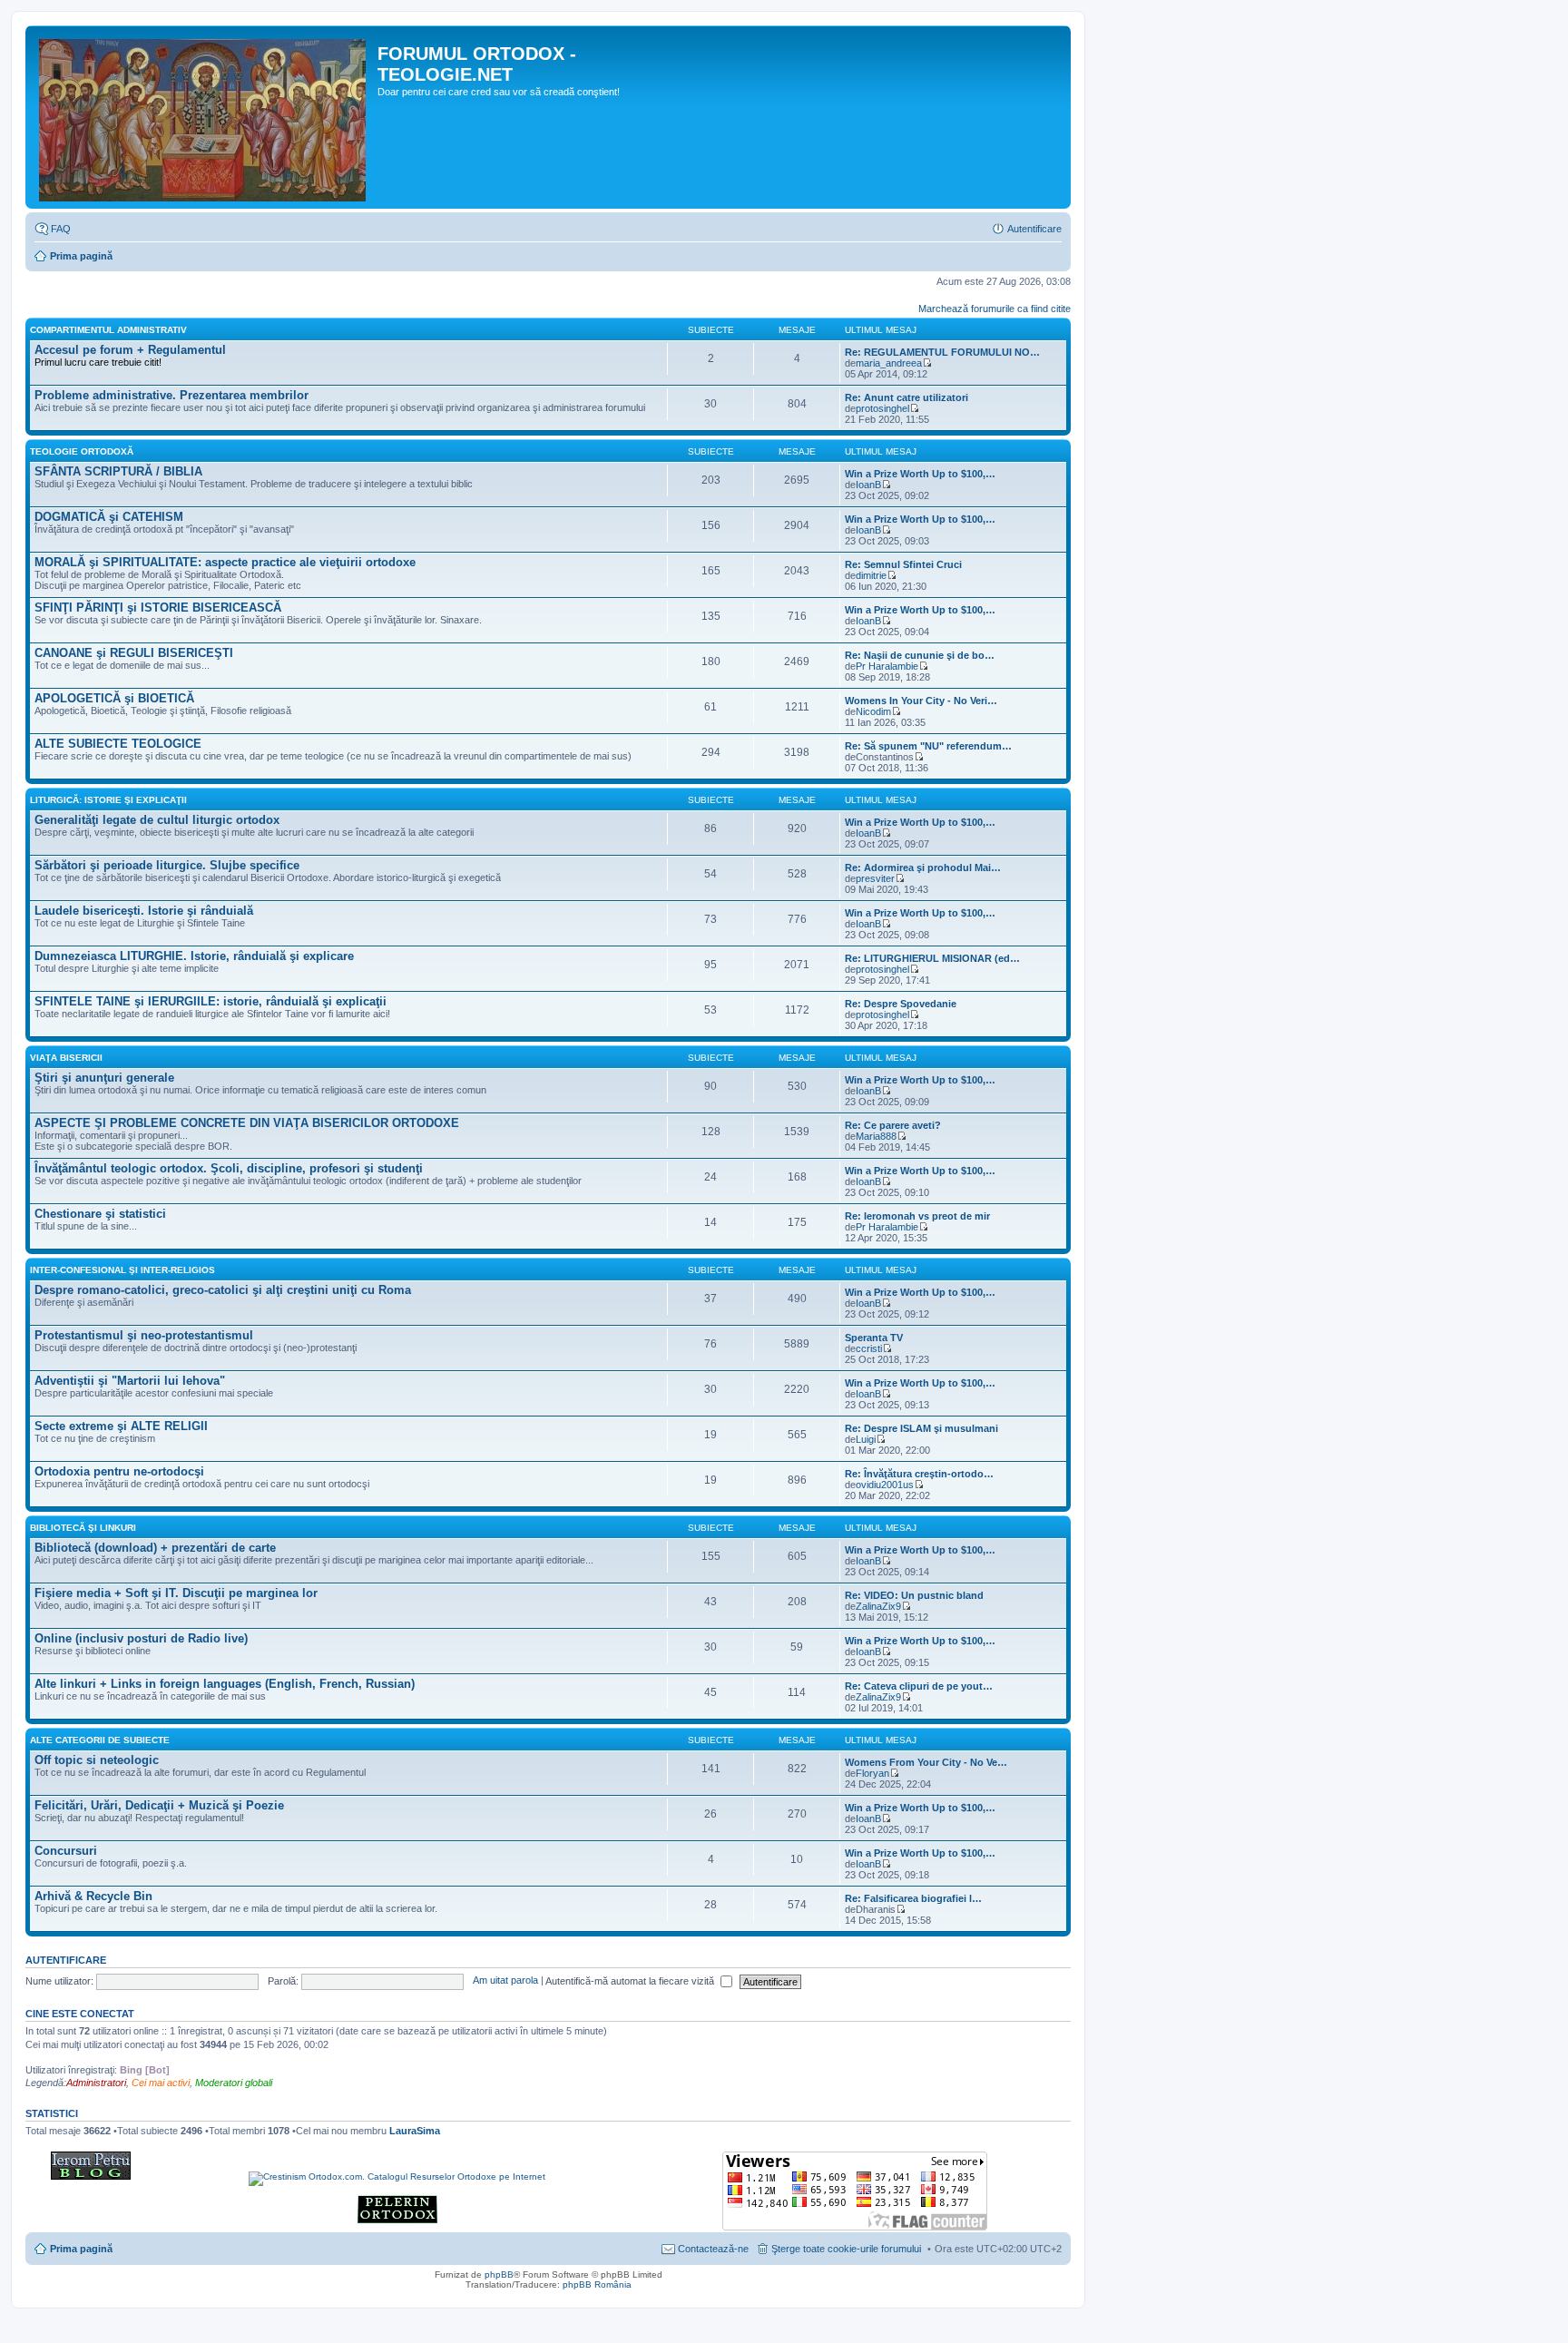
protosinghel (882, 408)
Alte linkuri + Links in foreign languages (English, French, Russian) (225, 1684)
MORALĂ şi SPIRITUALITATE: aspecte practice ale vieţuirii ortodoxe (225, 562)
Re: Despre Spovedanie (901, 1004)
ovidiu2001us (885, 1485)
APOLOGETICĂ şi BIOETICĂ (114, 698)
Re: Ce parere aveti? (893, 1125)
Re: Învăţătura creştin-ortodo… (919, 1474)
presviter (875, 878)
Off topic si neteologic (97, 1760)
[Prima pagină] (204, 117)
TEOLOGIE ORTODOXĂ (82, 451)
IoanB (868, 485)
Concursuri (66, 1851)
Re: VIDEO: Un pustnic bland (914, 1595)
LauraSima (415, 2131)
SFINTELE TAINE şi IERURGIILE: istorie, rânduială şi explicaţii (211, 1001)
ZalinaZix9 (878, 1606)
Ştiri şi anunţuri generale (104, 1078)
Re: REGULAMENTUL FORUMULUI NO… (942, 352)
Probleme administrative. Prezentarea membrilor (171, 395)
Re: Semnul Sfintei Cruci (903, 564)
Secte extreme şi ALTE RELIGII (121, 1426)
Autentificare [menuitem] (1034, 229)
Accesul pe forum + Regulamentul (130, 350)
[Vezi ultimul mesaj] (927, 363)
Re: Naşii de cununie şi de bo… (920, 655)
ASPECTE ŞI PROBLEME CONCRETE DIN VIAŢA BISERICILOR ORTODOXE (247, 1123)
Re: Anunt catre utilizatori (906, 397)
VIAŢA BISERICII (66, 1058)
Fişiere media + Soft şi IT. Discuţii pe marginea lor (176, 1593)
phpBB (499, 2274)
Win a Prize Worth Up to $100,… (920, 474)
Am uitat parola (505, 1981)
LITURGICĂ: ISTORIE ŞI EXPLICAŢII (108, 800)
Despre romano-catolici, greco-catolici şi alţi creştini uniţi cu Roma (223, 1290)
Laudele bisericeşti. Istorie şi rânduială (144, 911)
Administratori (96, 2083)
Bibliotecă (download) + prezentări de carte (155, 1548)
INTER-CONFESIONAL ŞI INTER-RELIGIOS (122, 1270)
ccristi (869, 1348)
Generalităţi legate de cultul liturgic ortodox (157, 820)
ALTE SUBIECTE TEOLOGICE (118, 744)
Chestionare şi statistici (100, 1214)
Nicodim (873, 711)
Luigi (866, 1439)
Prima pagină (81, 256)
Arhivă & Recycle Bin (93, 1896)
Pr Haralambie (887, 666)
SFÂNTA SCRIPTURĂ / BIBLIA (118, 471)
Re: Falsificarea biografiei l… (913, 1898)
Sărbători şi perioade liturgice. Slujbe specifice (167, 865)
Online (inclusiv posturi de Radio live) (141, 1638)
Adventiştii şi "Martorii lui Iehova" (130, 1381)
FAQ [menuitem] (61, 229)
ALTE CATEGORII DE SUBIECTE (100, 1740)
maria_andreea (889, 363)
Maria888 (876, 1136)
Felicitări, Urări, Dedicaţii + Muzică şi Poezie (159, 1805)
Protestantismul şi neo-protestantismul (144, 1335)
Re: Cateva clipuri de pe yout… (919, 1686)
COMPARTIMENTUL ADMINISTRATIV (108, 330)
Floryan (872, 1773)
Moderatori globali (234, 2083)
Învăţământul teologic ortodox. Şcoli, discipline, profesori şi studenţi (229, 1168)
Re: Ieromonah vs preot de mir (917, 1216)
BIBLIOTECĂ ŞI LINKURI (83, 1528)
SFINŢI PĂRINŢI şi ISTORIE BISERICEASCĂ (158, 608)
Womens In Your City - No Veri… (921, 701)
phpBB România (597, 2284)
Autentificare (66, 1960)
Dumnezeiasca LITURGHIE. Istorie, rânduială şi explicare (194, 956)
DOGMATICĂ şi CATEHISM (109, 517)
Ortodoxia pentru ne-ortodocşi (119, 1471)
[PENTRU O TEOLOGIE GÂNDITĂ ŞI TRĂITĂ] (91, 2176)
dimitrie (871, 575)
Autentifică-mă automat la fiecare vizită (631, 1981)
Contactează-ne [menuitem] (713, 2249)
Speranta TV (874, 1338)
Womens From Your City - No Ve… (926, 1762)
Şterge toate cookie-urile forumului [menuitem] (846, 2249)
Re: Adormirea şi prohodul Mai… (923, 868)
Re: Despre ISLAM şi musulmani (921, 1428)
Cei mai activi (161, 2083)
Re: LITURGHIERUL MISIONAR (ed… (932, 958)
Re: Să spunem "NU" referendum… (928, 746)
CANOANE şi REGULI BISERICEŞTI (134, 653)
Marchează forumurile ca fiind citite (995, 309)
